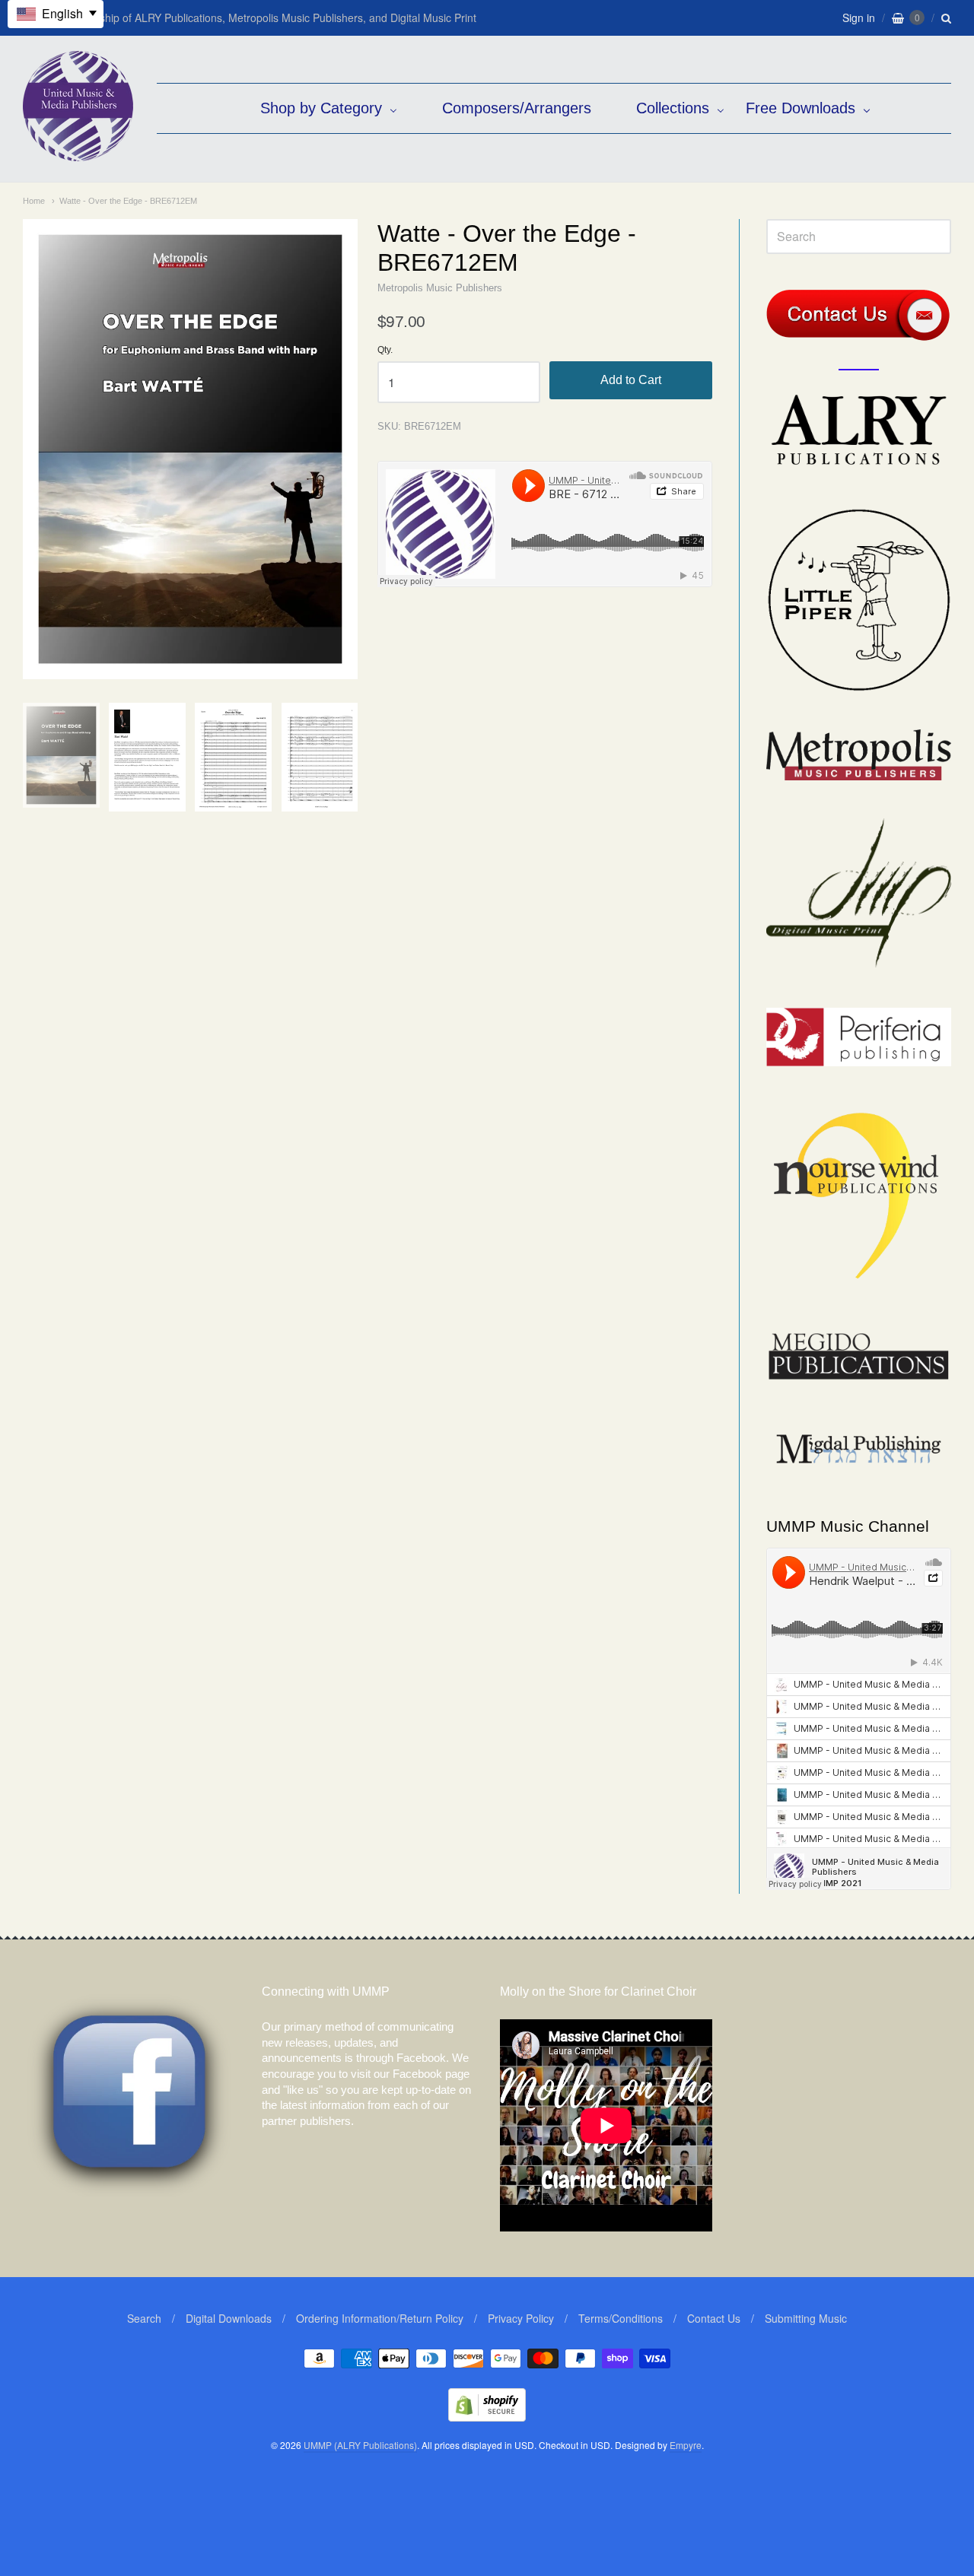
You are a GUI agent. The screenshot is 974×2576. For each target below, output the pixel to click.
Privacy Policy (521, 2318)
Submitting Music (806, 2318)
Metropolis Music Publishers (440, 288)
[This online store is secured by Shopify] (487, 2417)
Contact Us (714, 2318)
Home (34, 201)
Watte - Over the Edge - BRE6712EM (128, 201)
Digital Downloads (229, 2318)
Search (144, 2318)
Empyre (686, 2445)
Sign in (859, 17)
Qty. (385, 350)
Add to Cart (631, 380)
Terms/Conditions (621, 2318)
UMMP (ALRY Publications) (360, 2445)
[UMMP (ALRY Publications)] (78, 153)
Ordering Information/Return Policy (380, 2318)
